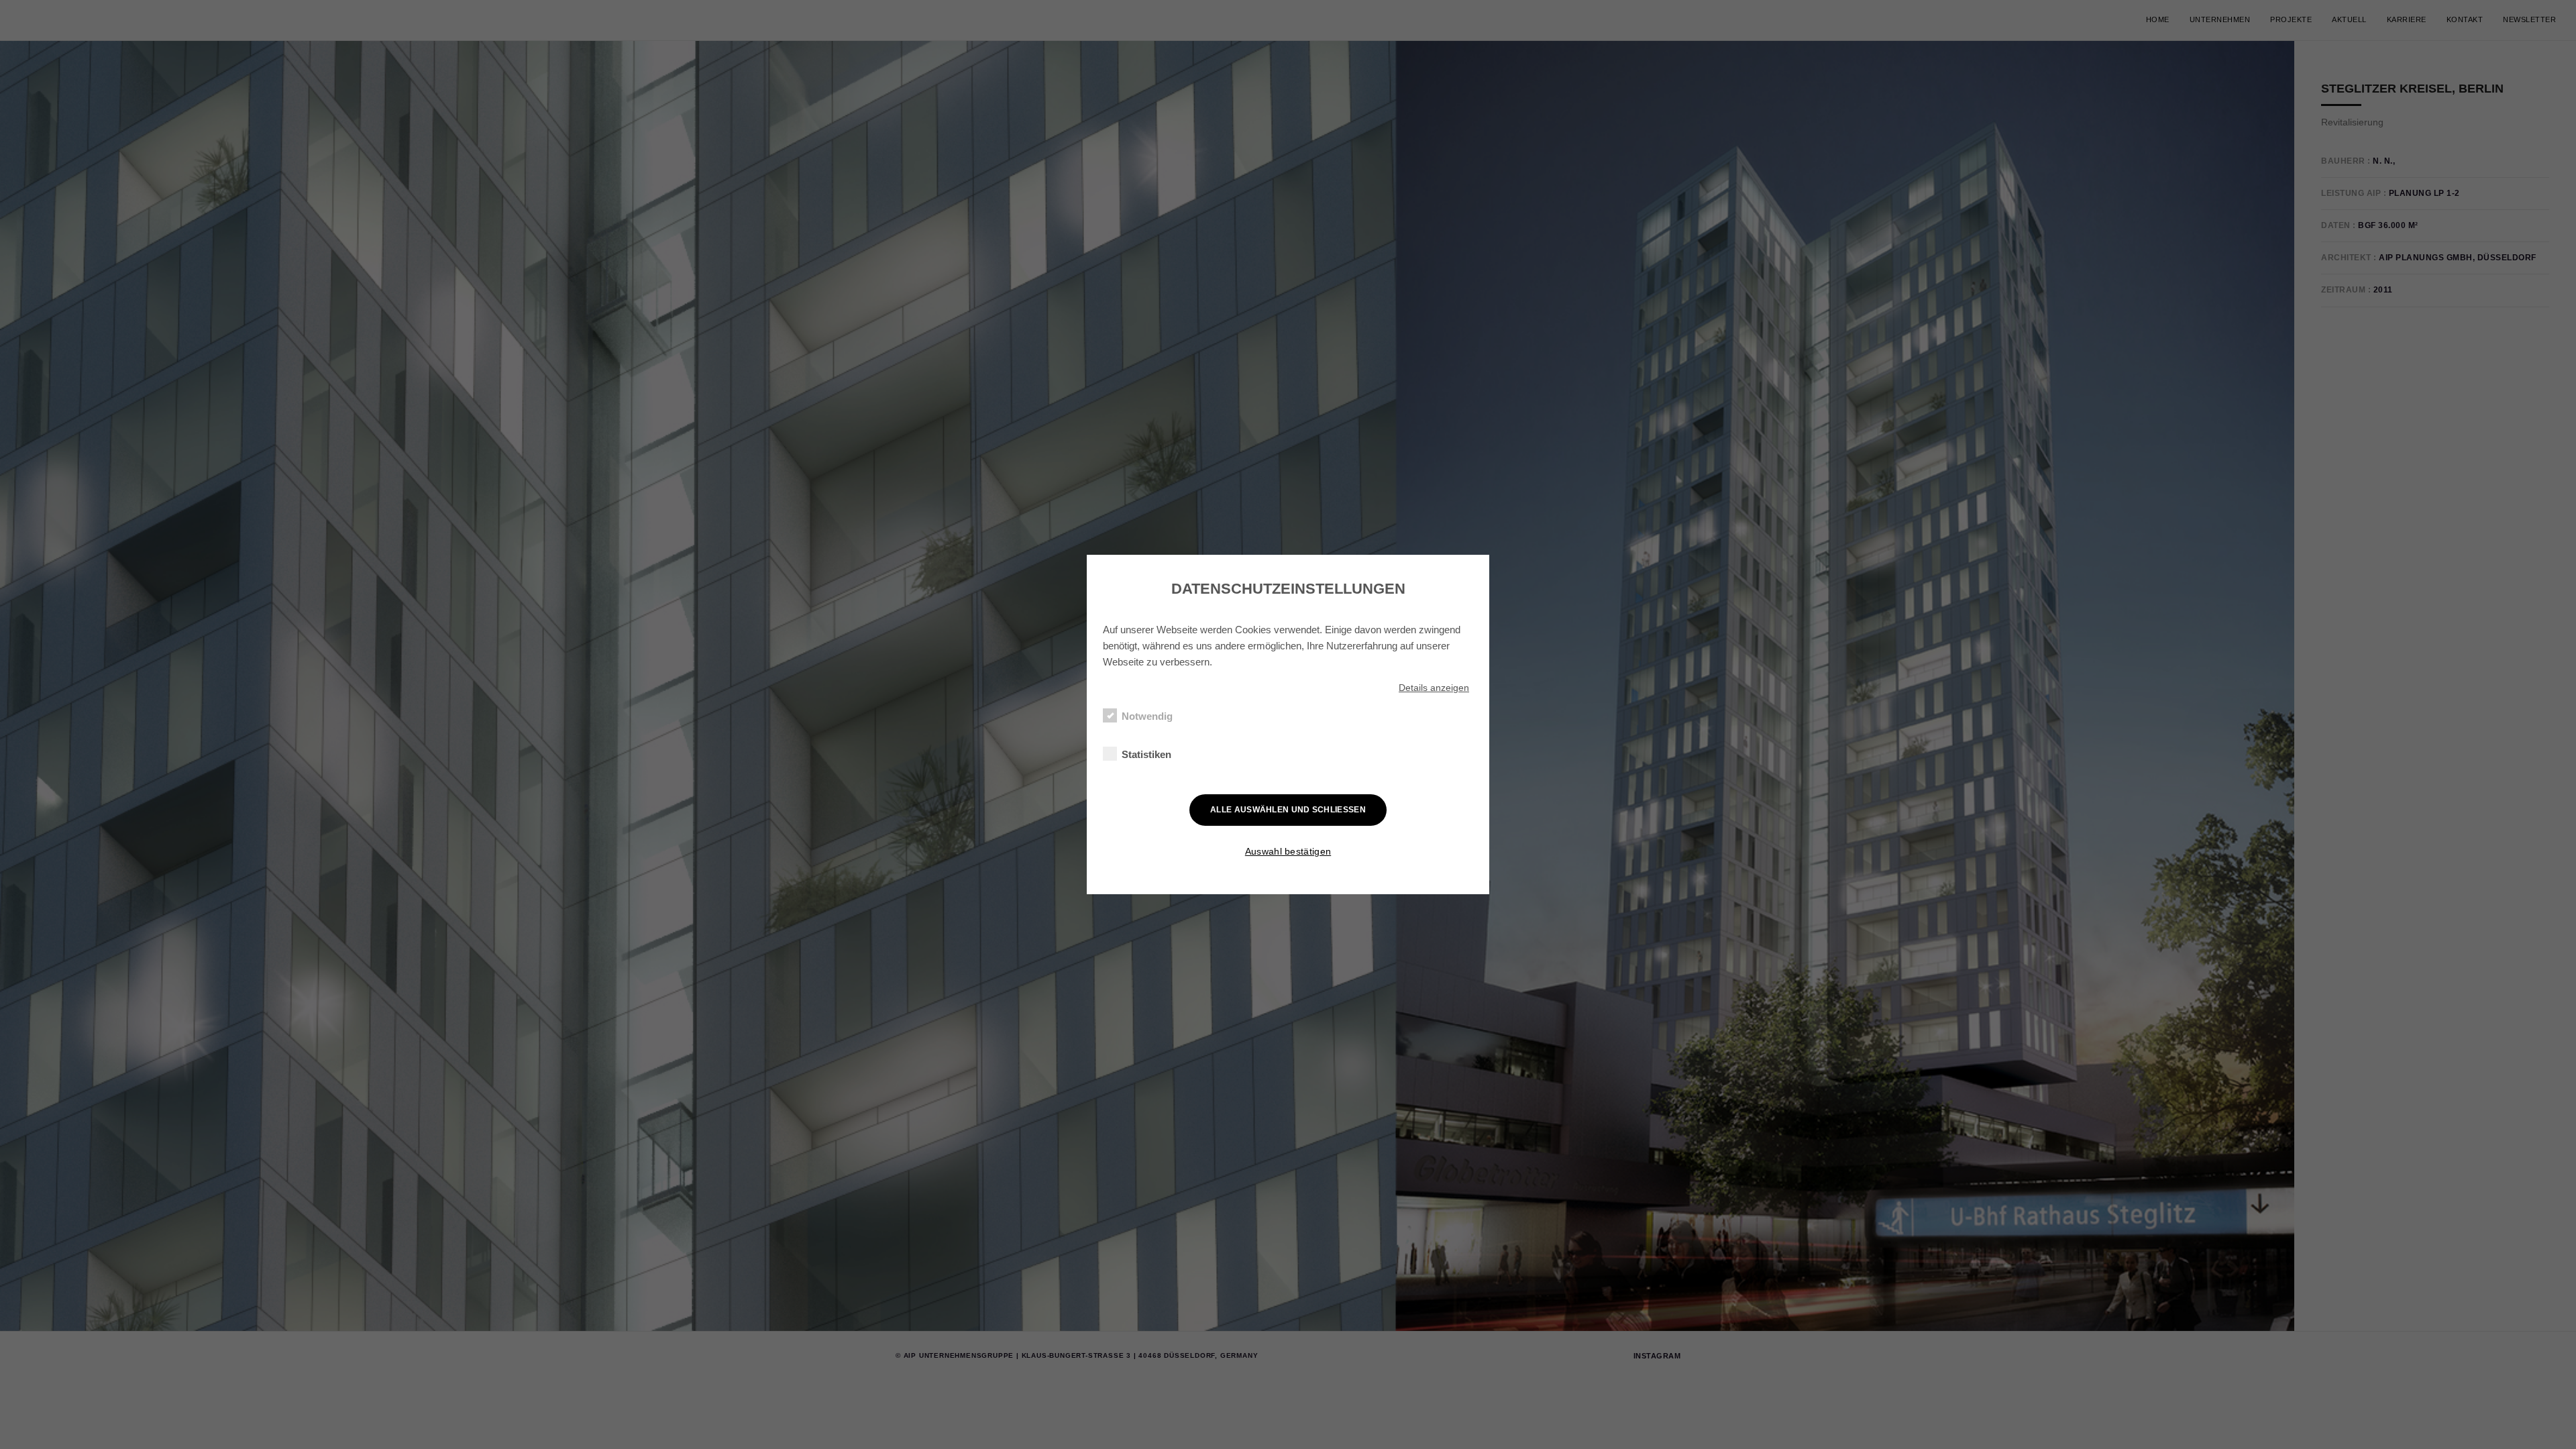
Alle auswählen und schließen (1288, 810)
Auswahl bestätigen (1288, 851)
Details (1434, 688)
